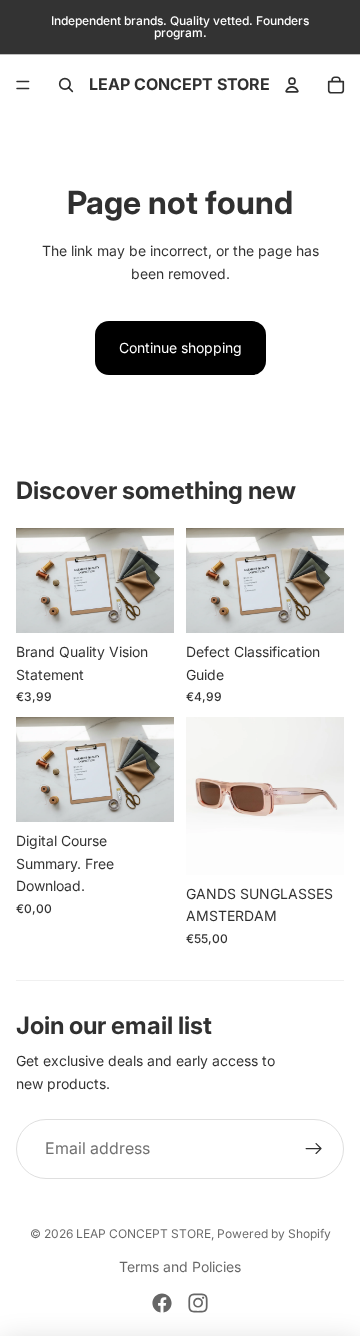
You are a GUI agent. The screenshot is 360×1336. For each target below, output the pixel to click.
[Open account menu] (292, 85)
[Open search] (66, 85)
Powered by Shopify (274, 1233)
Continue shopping (180, 347)
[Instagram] (198, 1303)
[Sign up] (314, 1149)
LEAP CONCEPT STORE (143, 1233)
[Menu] (23, 85)
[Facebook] (162, 1303)
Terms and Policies (180, 1266)
